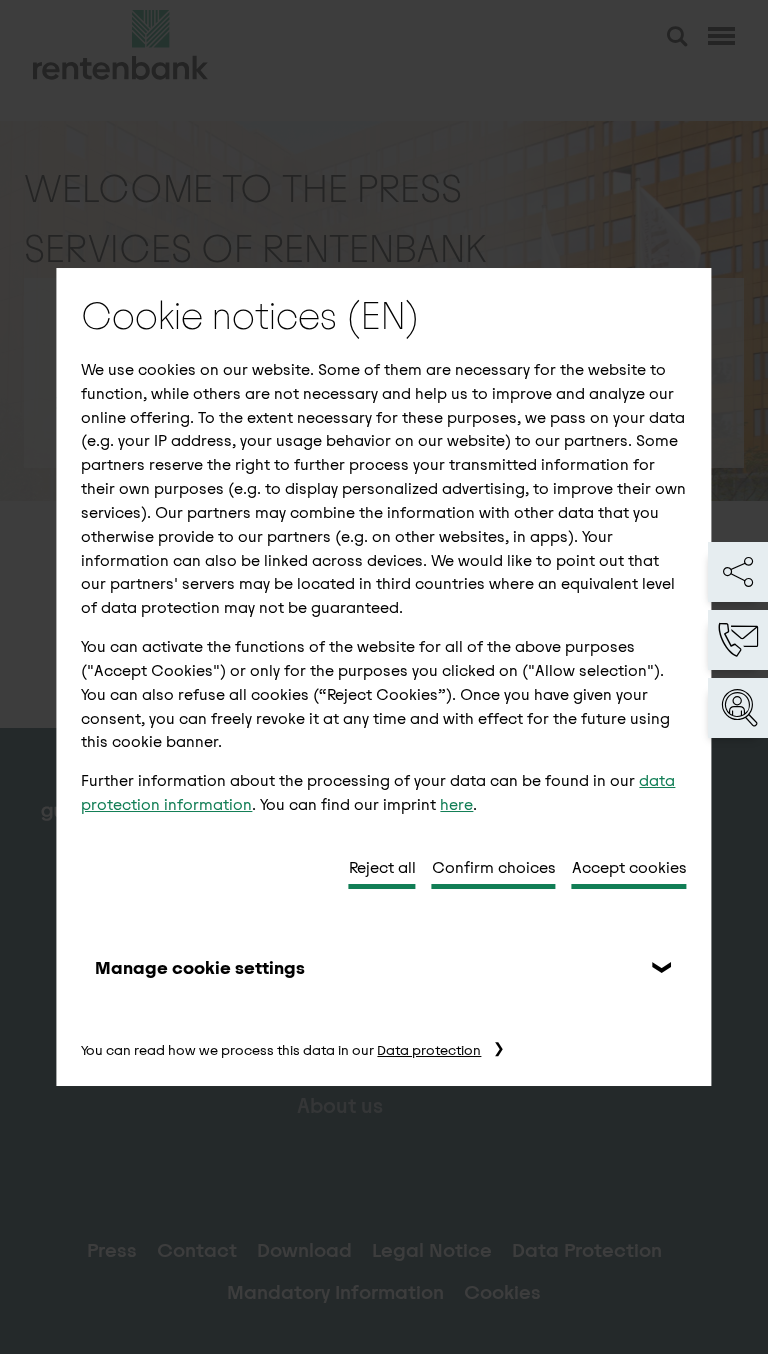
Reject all (382, 867)
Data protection (429, 1050)
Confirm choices (494, 867)
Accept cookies (629, 867)
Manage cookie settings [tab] (200, 968)
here (456, 804)
